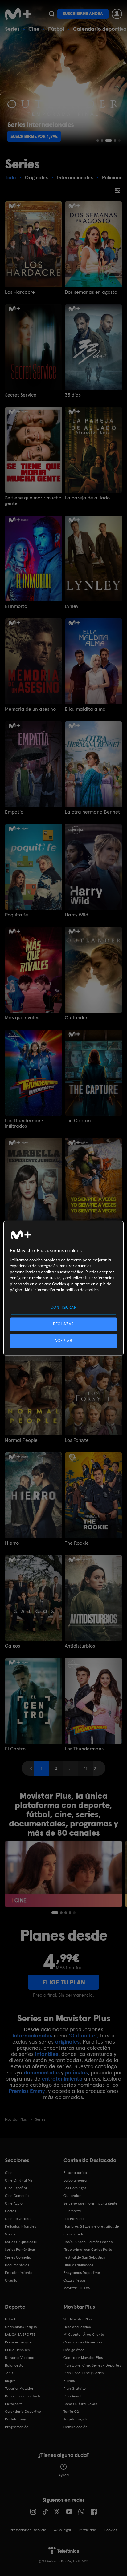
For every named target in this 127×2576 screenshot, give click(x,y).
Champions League (21, 2327)
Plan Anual (72, 2396)
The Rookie (77, 1543)
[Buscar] (52, 14)
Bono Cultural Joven (80, 2404)
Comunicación (76, 2427)
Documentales (17, 2265)
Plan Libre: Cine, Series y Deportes (92, 2365)
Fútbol (56, 29)
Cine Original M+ (19, 2180)
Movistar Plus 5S (77, 2288)
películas (76, 2072)
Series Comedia (18, 2257)
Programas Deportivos (82, 2273)
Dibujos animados (78, 2265)
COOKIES (111, 2530)
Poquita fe (16, 915)
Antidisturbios (80, 1646)
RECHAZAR (63, 1324)
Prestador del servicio (28, 2530)
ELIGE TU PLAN (64, 1982)
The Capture (79, 1121)
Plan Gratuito (75, 2388)
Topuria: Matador (19, 2388)
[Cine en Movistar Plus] (63, 1874)
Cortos (10, 2211)
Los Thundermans (84, 1749)
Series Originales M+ (22, 2242)
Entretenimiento (19, 2273)
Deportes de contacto (23, 2396)
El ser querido (75, 2173)
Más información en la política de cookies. (62, 1290)
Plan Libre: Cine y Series (84, 2373)
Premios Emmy (27, 2091)
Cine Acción (15, 2203)
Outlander (76, 1018)
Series (12, 29)
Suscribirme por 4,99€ (34, 136)
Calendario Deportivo (23, 2412)
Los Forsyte (77, 1440)
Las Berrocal (74, 2219)
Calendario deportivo (100, 29)
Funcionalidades (77, 2327)
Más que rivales (22, 1018)
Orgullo (11, 2280)
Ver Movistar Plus (78, 2319)
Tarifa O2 (71, 2412)
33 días (73, 395)
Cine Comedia (17, 2196)
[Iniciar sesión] (117, 14)
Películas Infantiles (20, 2226)
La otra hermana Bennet (92, 812)
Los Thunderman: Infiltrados (24, 1123)
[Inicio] (18, 14)
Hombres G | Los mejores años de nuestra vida (91, 2230)
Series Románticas (20, 2250)
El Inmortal (17, 606)
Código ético (74, 2350)
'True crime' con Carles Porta (88, 2250)
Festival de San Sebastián (84, 2257)
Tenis (9, 2373)
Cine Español (16, 2188)
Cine (34, 29)
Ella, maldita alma (85, 709)
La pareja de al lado (87, 498)
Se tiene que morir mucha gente (33, 501)
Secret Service (21, 395)
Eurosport (13, 2404)
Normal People (21, 1440)
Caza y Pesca (74, 2280)
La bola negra (75, 2180)
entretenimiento (62, 2079)
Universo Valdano (20, 2358)
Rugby (10, 2381)
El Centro (15, 1749)
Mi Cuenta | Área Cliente (84, 2335)
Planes (69, 2381)
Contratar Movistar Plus (83, 2358)
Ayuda (64, 2475)
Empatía (14, 812)
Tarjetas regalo (76, 2419)
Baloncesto (14, 2365)
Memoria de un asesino (30, 709)
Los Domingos (75, 2188)
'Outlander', (84, 2035)
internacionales (32, 2035)
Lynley (72, 606)
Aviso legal (62, 2530)
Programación (17, 2427)
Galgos (12, 1646)
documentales (42, 2072)
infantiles (47, 2054)
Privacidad (87, 2530)
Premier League (18, 2342)
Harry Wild (76, 915)
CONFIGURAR (64, 1307)
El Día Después (17, 2350)
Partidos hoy (15, 2419)
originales (67, 2042)
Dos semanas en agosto (91, 292)
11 (86, 1768)
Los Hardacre (20, 292)
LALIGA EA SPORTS (20, 2335)
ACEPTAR (63, 1341)
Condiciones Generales (83, 2342)
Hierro (12, 1543)
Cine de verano (18, 2219)
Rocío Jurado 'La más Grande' (89, 2242)
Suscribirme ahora (83, 14)
